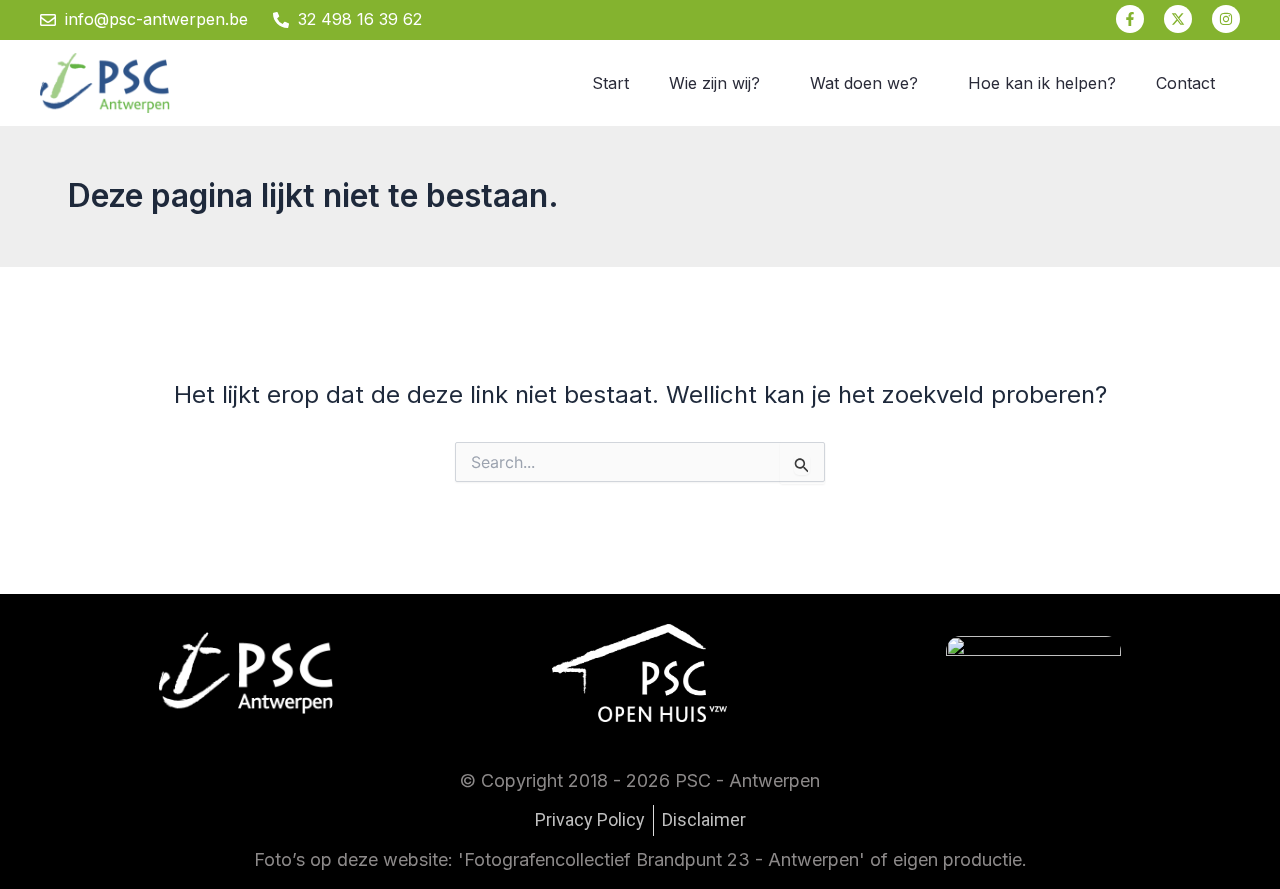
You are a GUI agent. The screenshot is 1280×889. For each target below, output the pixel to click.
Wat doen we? (864, 83)
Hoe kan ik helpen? (1042, 83)
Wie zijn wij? (714, 83)
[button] (719, 83)
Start (610, 83)
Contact (1185, 83)
